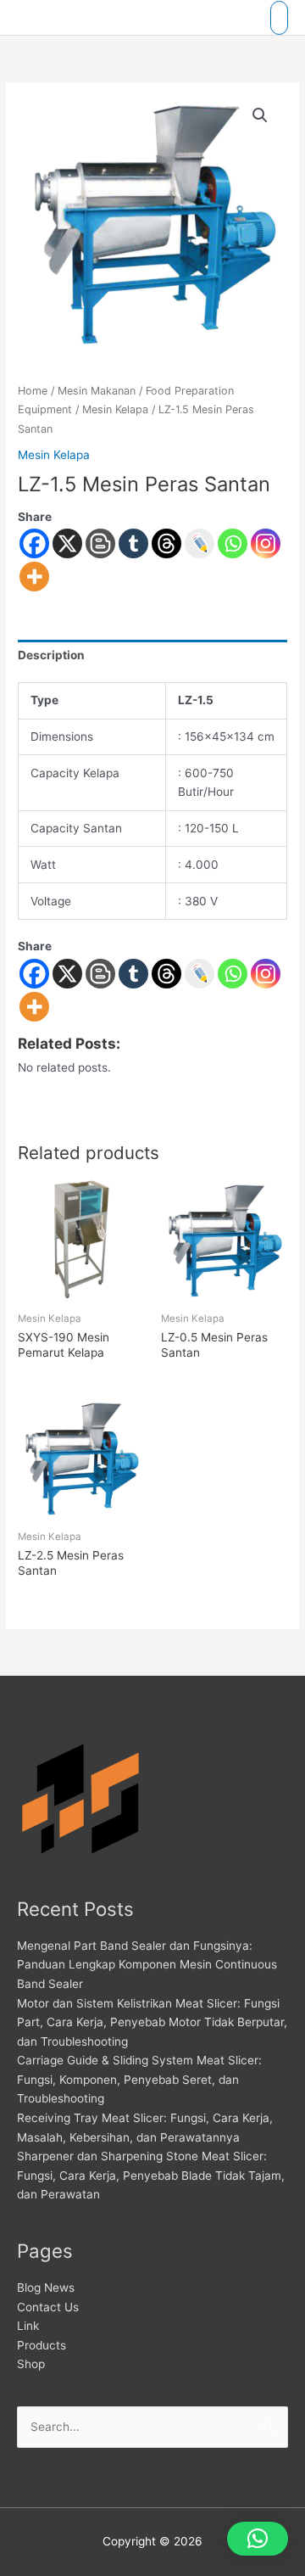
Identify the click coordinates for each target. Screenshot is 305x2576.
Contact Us (48, 2307)
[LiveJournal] (200, 543)
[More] (34, 577)
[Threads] (166, 543)
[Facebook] (34, 543)
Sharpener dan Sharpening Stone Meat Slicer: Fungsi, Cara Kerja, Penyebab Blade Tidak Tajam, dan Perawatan (151, 2175)
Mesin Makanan (97, 391)
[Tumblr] (133, 543)
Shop (31, 2364)
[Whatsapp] (233, 543)
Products (42, 2345)
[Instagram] (266, 543)
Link (28, 2326)
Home (33, 391)
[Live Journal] (200, 974)
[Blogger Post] (100, 543)
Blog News (46, 2288)
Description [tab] (51, 655)
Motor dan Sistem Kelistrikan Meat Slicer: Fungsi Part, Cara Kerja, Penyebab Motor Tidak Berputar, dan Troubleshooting (152, 2022)
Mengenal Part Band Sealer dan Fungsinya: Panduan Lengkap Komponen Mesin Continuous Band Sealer (147, 1965)
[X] (67, 543)
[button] (260, 115)
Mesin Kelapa (115, 409)
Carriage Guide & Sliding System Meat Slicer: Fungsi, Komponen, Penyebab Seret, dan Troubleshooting (139, 2079)
